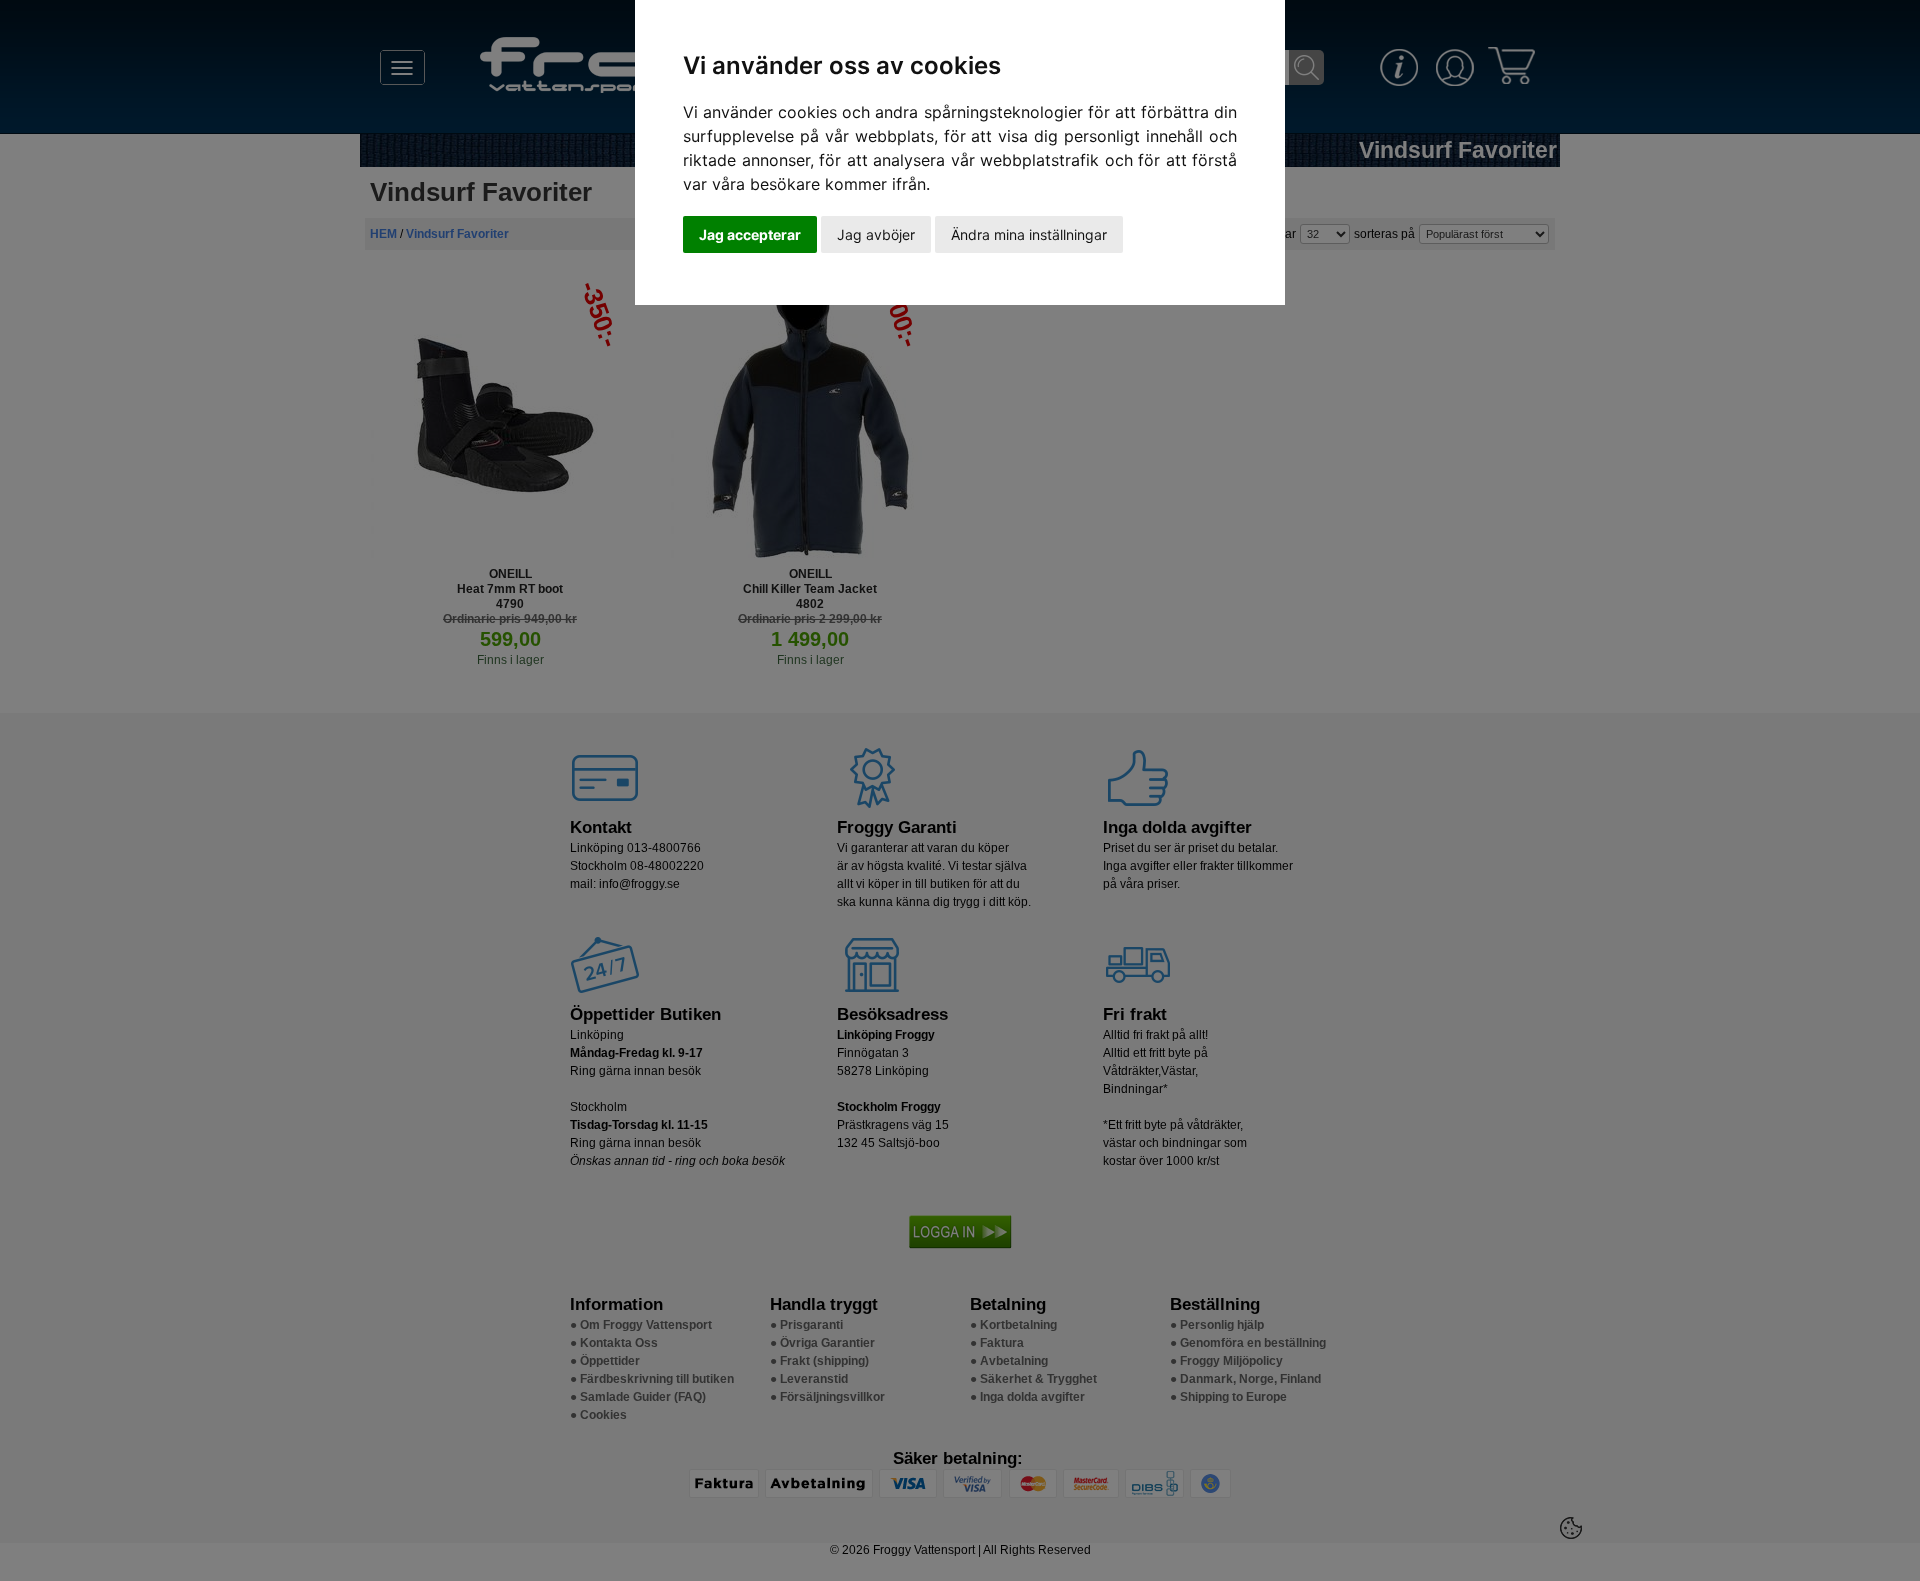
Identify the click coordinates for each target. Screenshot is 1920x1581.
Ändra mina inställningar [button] (1029, 234)
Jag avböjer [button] (876, 234)
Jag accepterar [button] (750, 234)
